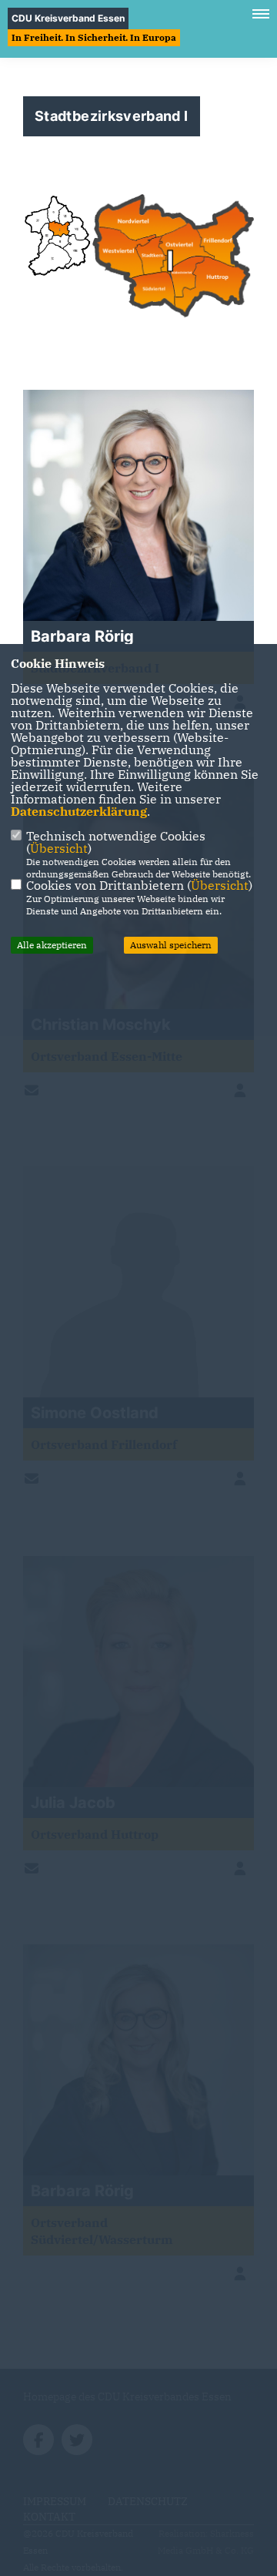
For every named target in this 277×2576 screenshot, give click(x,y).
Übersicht (59, 848)
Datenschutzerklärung (79, 811)
